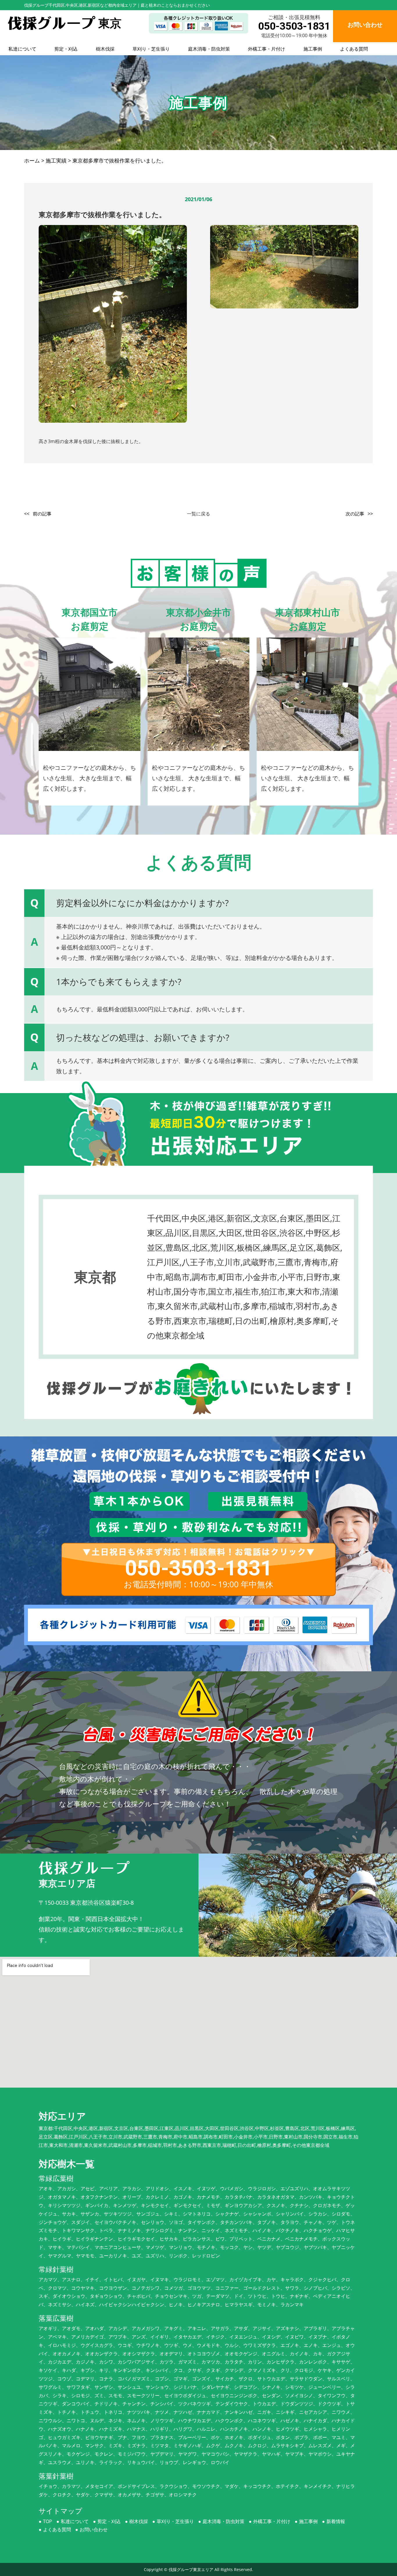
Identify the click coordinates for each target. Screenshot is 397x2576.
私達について (22, 49)
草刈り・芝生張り (151, 49)
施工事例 (313, 49)
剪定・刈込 (66, 49)
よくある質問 (354, 49)
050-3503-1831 (294, 26)
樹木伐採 (105, 49)
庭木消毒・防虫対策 (209, 49)
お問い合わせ (94, 2529)
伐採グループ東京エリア (191, 2569)
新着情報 (336, 2521)
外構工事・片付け (267, 49)
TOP (48, 2521)
